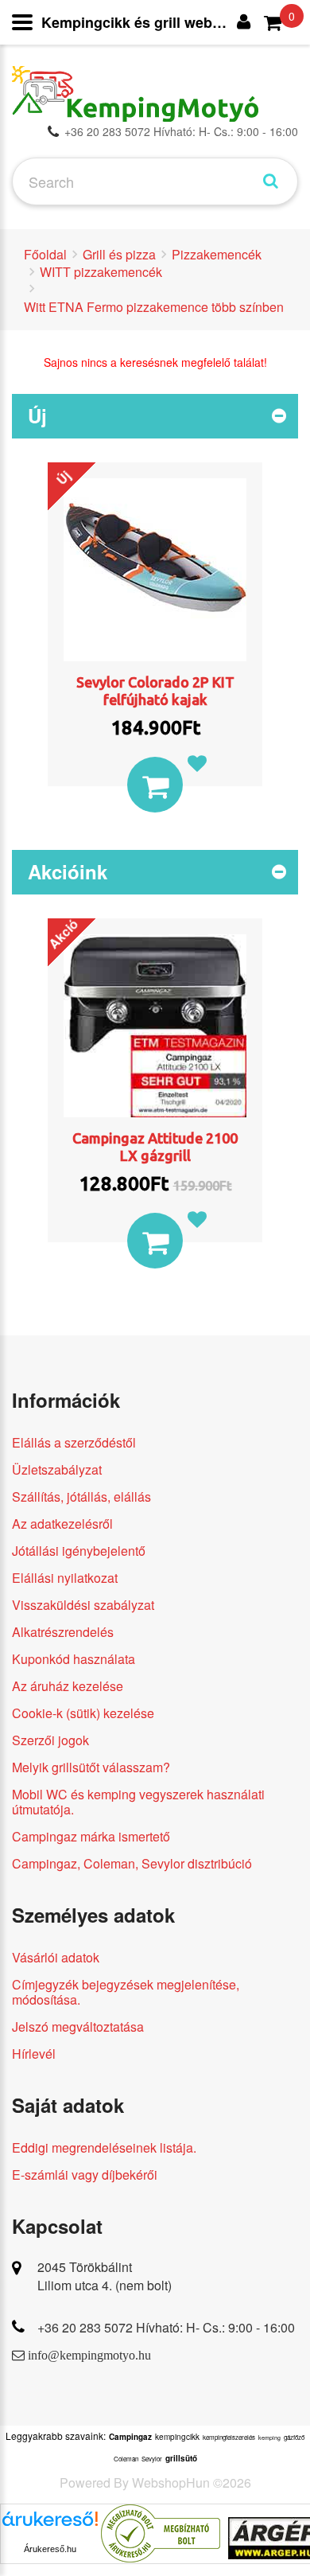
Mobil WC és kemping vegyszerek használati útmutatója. (138, 1802)
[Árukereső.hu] (50, 2525)
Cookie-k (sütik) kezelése (83, 1713)
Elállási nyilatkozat (65, 1578)
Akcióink (68, 871)
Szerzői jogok (50, 1740)
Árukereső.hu (50, 2549)
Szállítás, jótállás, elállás (81, 1496)
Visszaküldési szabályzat (83, 1605)
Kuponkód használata (74, 1659)
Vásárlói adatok (56, 1957)
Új (37, 415)
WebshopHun (171, 2482)
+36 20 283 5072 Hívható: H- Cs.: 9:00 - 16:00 (181, 131)
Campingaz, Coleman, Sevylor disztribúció (132, 1863)
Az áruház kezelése (68, 1686)
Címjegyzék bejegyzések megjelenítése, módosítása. (126, 1992)
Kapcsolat (57, 2226)
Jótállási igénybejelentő (79, 1551)
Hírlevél (34, 2054)
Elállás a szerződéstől (74, 1442)
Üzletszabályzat (57, 1469)
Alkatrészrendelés (63, 1632)
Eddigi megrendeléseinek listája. (104, 2147)
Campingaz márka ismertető (91, 1836)
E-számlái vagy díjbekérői (85, 2175)
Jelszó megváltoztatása (78, 2027)
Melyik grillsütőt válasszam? (91, 1767)
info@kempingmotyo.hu (89, 2355)
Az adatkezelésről (62, 1524)
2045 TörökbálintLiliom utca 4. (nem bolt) (105, 2276)
